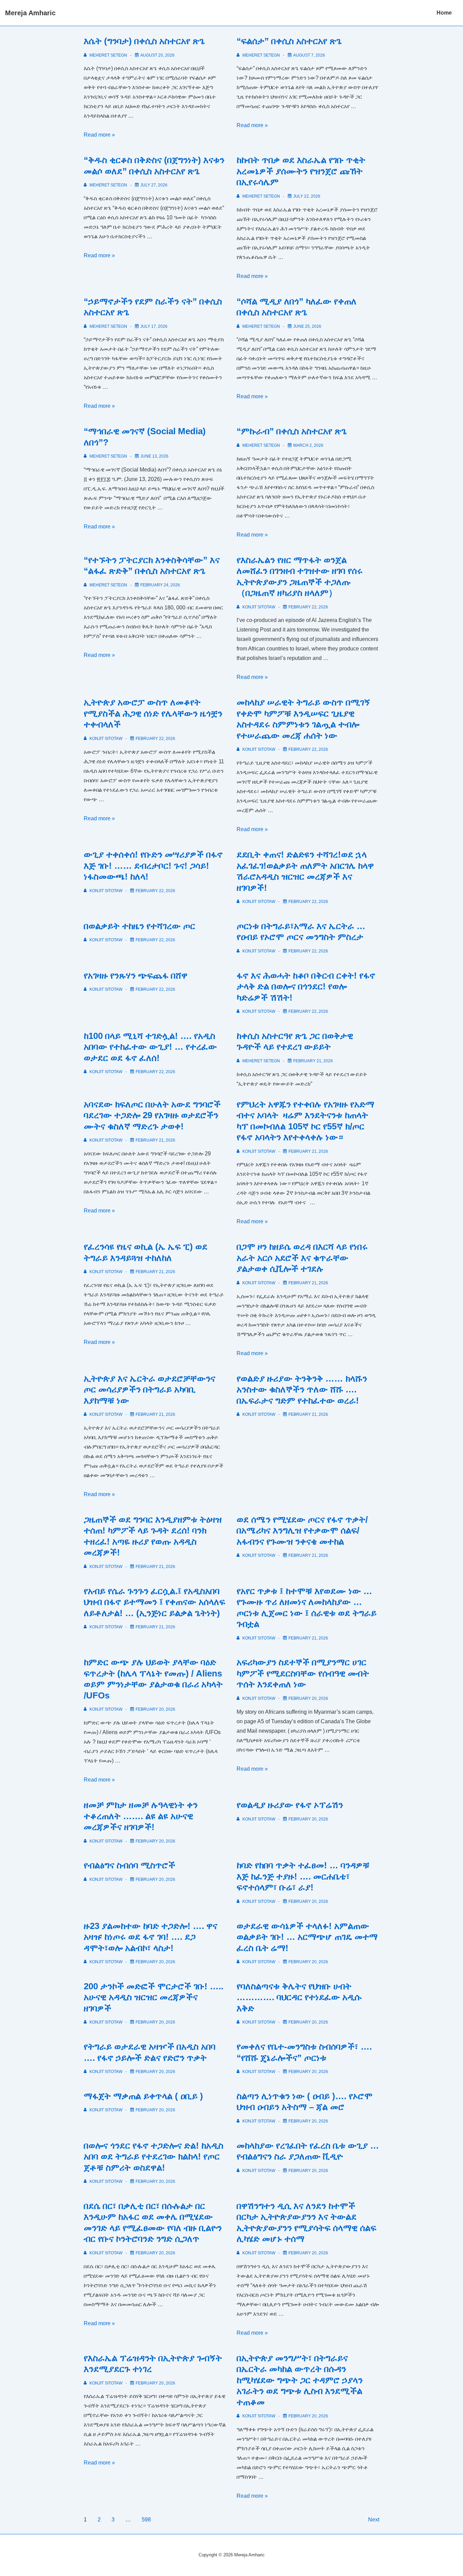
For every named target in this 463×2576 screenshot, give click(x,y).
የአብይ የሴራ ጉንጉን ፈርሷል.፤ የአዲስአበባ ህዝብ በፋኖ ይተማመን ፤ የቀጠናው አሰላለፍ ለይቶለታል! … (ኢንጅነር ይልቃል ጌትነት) (154, 1602)
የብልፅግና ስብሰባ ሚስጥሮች (129, 1865)
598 (146, 2520)
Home (444, 13)
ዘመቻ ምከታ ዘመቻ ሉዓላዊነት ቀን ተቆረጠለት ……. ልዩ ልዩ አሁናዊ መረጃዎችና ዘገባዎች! (141, 1816)
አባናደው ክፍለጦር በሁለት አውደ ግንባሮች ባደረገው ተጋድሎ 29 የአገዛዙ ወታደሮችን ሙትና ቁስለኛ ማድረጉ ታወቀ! (152, 1115)
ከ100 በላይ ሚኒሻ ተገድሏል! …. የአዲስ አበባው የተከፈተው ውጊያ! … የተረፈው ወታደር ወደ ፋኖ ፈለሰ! (150, 1047)
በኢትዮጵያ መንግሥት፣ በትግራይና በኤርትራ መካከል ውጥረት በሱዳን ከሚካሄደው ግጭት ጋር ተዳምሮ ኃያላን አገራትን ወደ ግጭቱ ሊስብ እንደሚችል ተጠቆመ (300, 2380)
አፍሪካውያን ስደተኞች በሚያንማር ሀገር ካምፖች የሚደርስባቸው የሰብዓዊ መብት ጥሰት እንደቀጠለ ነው (303, 1673)
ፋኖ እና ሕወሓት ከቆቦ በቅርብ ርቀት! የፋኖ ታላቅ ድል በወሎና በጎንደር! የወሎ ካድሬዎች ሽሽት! (306, 987)
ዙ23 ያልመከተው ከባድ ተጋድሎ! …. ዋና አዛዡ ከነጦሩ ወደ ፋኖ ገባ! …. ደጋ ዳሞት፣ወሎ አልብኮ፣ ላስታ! (150, 1937)
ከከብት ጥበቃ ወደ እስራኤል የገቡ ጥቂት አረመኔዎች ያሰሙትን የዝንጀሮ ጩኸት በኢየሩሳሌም (301, 171)
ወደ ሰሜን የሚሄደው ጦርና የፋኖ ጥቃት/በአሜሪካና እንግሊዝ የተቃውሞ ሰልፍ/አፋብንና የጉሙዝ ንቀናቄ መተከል (302, 1531)
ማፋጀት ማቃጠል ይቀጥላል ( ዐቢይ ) (143, 2096)
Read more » (99, 135)
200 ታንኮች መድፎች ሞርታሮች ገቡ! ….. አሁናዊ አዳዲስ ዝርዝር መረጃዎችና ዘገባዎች (154, 1997)
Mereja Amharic (30, 13)
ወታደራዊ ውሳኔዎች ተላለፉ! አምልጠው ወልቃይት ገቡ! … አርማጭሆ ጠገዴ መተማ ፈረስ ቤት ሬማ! (307, 1937)
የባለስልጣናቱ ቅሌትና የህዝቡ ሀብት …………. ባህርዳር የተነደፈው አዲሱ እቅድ (299, 1997)
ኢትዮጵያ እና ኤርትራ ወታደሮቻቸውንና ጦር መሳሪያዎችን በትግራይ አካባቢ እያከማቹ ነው (149, 1390)
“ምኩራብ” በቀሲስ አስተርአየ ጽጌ (292, 431)
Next (374, 2520)
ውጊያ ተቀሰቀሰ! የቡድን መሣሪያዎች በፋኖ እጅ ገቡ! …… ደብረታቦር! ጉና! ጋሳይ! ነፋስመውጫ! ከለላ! (153, 866)
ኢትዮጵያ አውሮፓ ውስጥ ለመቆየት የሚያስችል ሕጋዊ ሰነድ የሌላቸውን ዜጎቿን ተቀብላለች (153, 713)
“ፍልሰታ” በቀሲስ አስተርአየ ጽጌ (289, 41)
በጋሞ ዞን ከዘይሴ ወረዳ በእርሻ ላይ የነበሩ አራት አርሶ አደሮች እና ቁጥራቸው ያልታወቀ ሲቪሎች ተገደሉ (302, 1258)
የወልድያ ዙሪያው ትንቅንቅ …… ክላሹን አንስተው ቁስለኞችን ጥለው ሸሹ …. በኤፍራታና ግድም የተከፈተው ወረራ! (302, 1390)
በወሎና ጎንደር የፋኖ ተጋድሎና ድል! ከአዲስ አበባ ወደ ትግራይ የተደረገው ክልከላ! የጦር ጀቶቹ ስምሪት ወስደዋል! (154, 2157)
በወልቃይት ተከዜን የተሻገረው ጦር (139, 926)
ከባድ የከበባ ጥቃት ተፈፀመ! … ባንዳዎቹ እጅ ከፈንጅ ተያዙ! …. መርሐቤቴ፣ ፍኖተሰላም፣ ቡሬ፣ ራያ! (303, 1876)
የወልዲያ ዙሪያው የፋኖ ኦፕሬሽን (290, 1805)
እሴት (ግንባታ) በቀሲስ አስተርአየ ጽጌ (144, 41)
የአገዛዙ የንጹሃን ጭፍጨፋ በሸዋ (136, 975)
